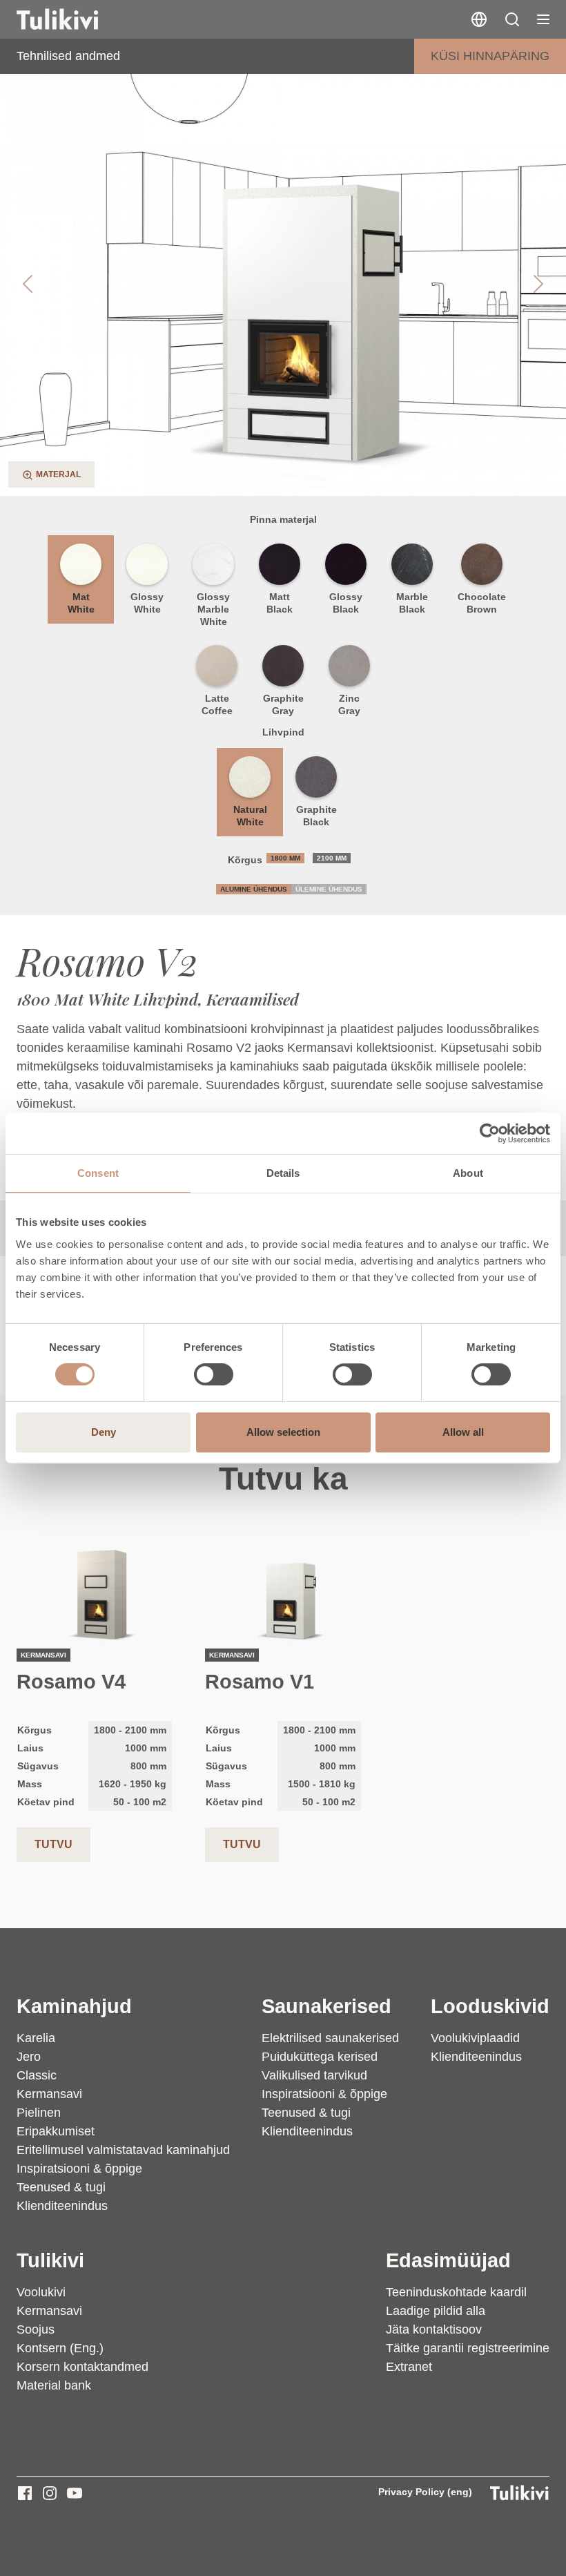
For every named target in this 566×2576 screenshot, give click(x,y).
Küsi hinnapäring (490, 56)
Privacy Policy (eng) (425, 2492)
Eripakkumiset (56, 2131)
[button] (512, 19)
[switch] (214, 1374)
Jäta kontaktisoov (434, 2329)
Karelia (36, 2038)
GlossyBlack (346, 603)
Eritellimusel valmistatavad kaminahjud (123, 2150)
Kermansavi (49, 2094)
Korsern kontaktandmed (82, 2367)
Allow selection (283, 1432)
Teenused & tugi (61, 2187)
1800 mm (285, 858)
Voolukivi (41, 2292)
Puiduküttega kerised (320, 2057)
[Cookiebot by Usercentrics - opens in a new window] (490, 1133)
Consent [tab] (98, 1173)
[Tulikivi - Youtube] (75, 2493)
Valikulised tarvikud (314, 2075)
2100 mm (332, 858)
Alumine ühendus (254, 889)
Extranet (409, 2367)
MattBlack (280, 603)
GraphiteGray (283, 704)
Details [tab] (283, 1173)
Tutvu (53, 1844)
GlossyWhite (147, 603)
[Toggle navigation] (543, 19)
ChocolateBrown (482, 603)
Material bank (54, 2385)
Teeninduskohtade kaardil (456, 2292)
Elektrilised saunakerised (330, 2038)
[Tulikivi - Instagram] (50, 2493)
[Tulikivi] (75, 19)
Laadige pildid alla (436, 2311)
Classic (37, 2075)
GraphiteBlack (316, 816)
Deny (104, 1432)
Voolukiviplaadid (475, 2038)
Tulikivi (50, 2260)
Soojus (36, 2329)
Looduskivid (490, 2006)
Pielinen (39, 2113)
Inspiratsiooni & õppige (79, 2169)
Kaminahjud (74, 2006)
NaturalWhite (250, 816)
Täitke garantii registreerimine (468, 2348)
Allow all (463, 1432)
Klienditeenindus (62, 2206)
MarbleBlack (412, 603)
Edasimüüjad (448, 2260)
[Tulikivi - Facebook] (25, 2493)
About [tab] (468, 1173)
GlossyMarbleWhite (213, 609)
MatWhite (81, 603)
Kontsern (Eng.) (60, 2348)
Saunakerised (326, 2006)
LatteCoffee (217, 704)
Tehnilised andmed (68, 56)
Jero (29, 2057)
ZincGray (349, 704)
